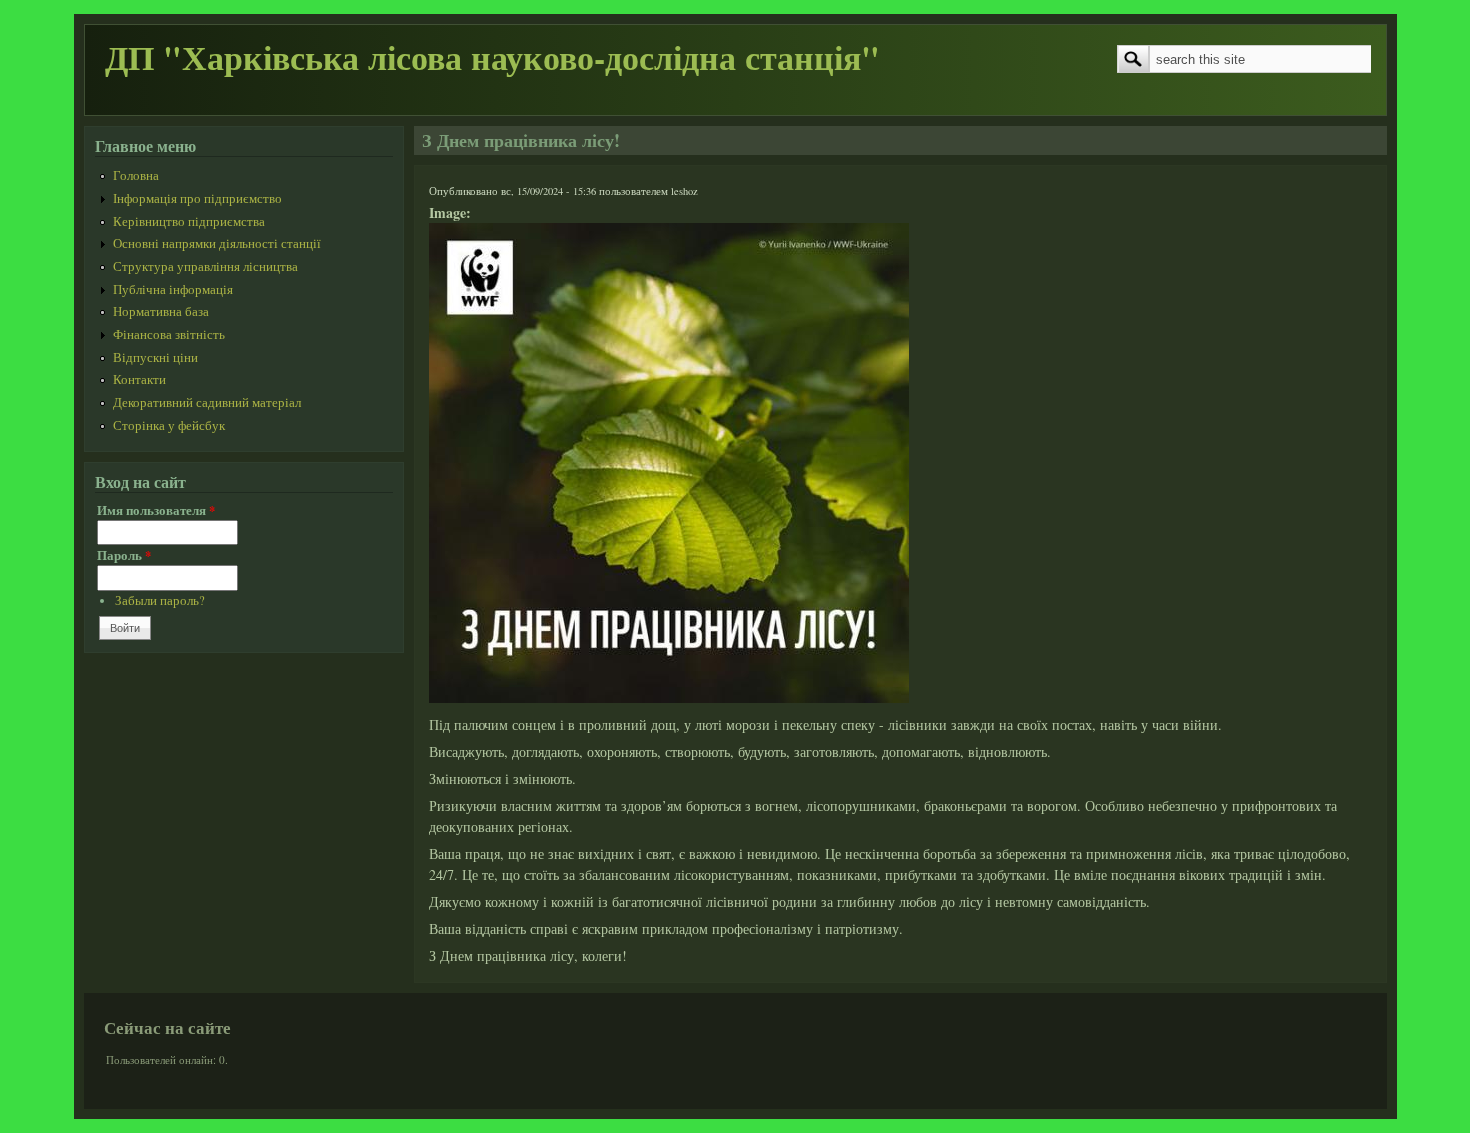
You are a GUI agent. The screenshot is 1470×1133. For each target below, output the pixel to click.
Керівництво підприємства (189, 221)
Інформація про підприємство (197, 198)
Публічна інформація (173, 289)
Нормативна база (161, 311)
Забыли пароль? (160, 600)
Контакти (139, 379)
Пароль (124, 555)
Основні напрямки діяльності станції (217, 243)
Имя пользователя (156, 510)
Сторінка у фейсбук (169, 425)
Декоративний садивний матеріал (207, 402)
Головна (136, 175)
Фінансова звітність (169, 334)
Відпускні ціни (155, 357)
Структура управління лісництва (205, 266)
